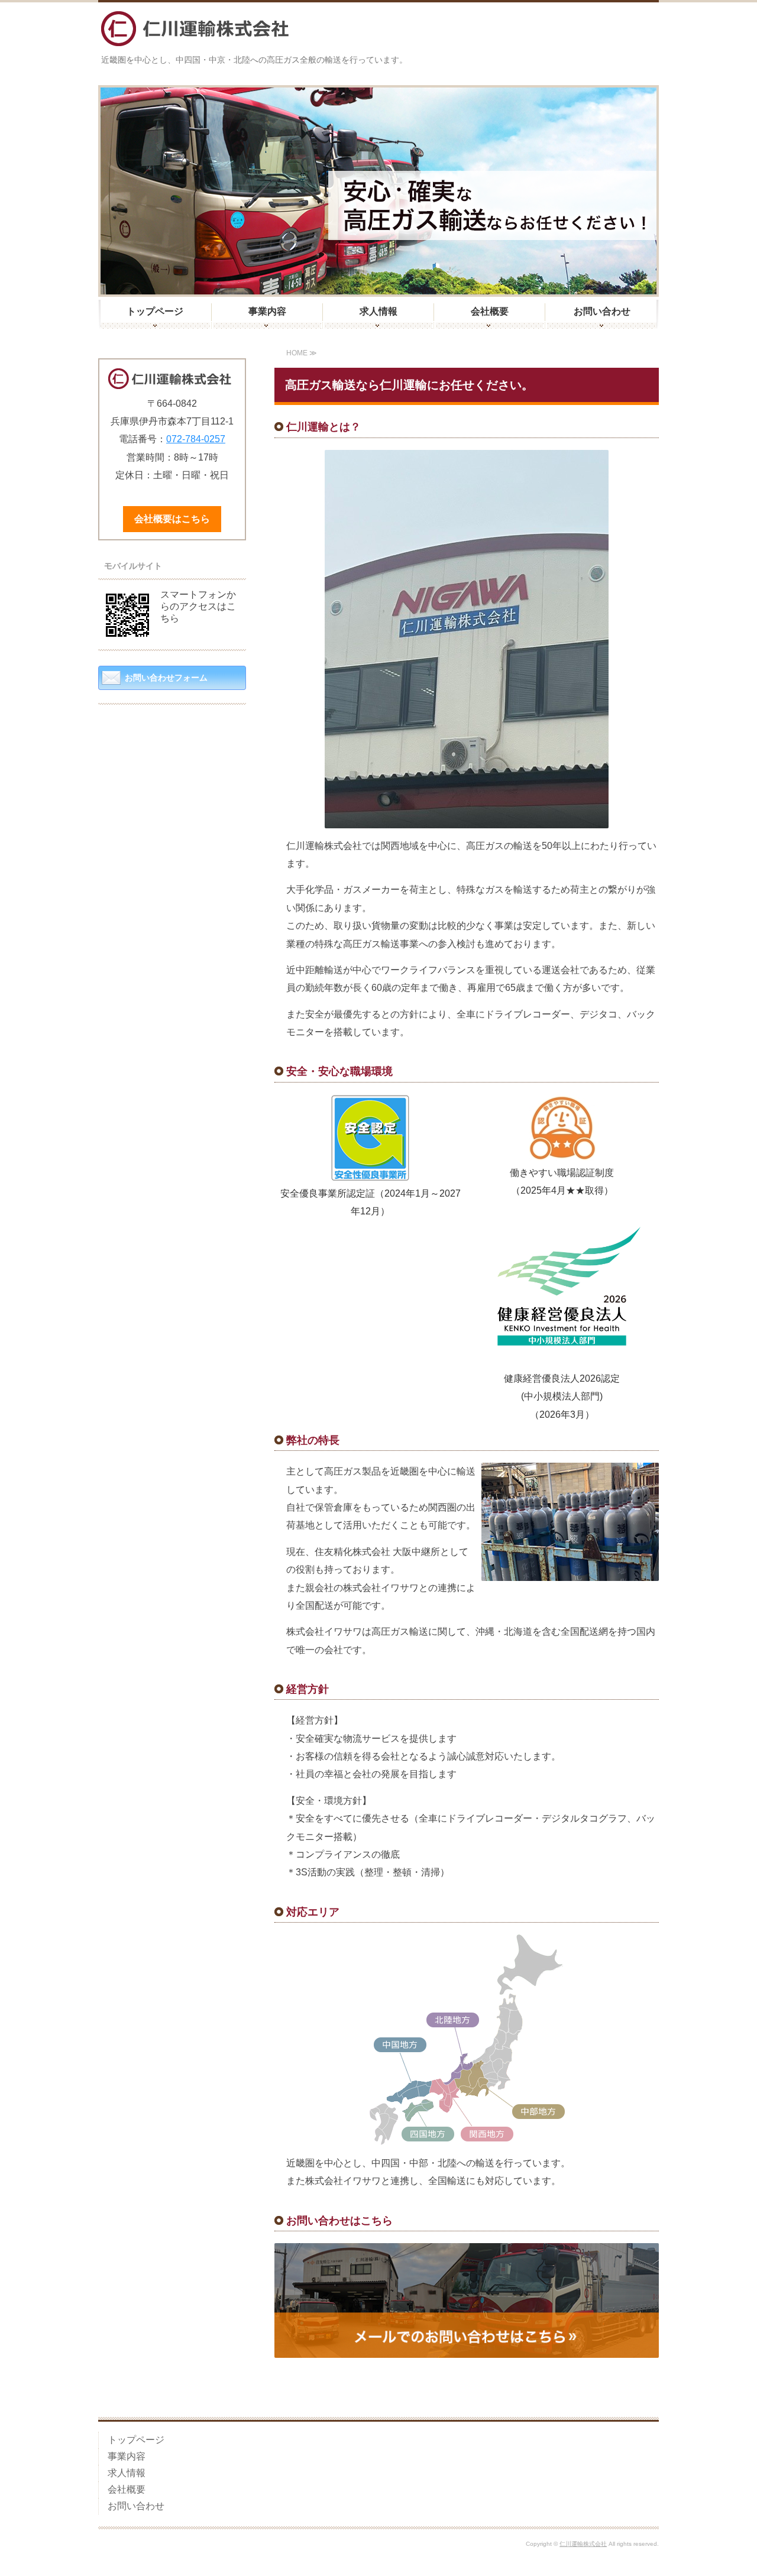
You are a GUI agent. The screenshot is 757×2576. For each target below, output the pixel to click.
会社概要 (490, 311)
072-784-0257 (196, 439)
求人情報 (378, 311)
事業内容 (267, 311)
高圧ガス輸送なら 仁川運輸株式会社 (195, 29)
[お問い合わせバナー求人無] (467, 2349)
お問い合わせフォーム (166, 678)
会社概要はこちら (172, 519)
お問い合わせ (602, 311)
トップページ (155, 311)
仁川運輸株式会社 (583, 2544)
